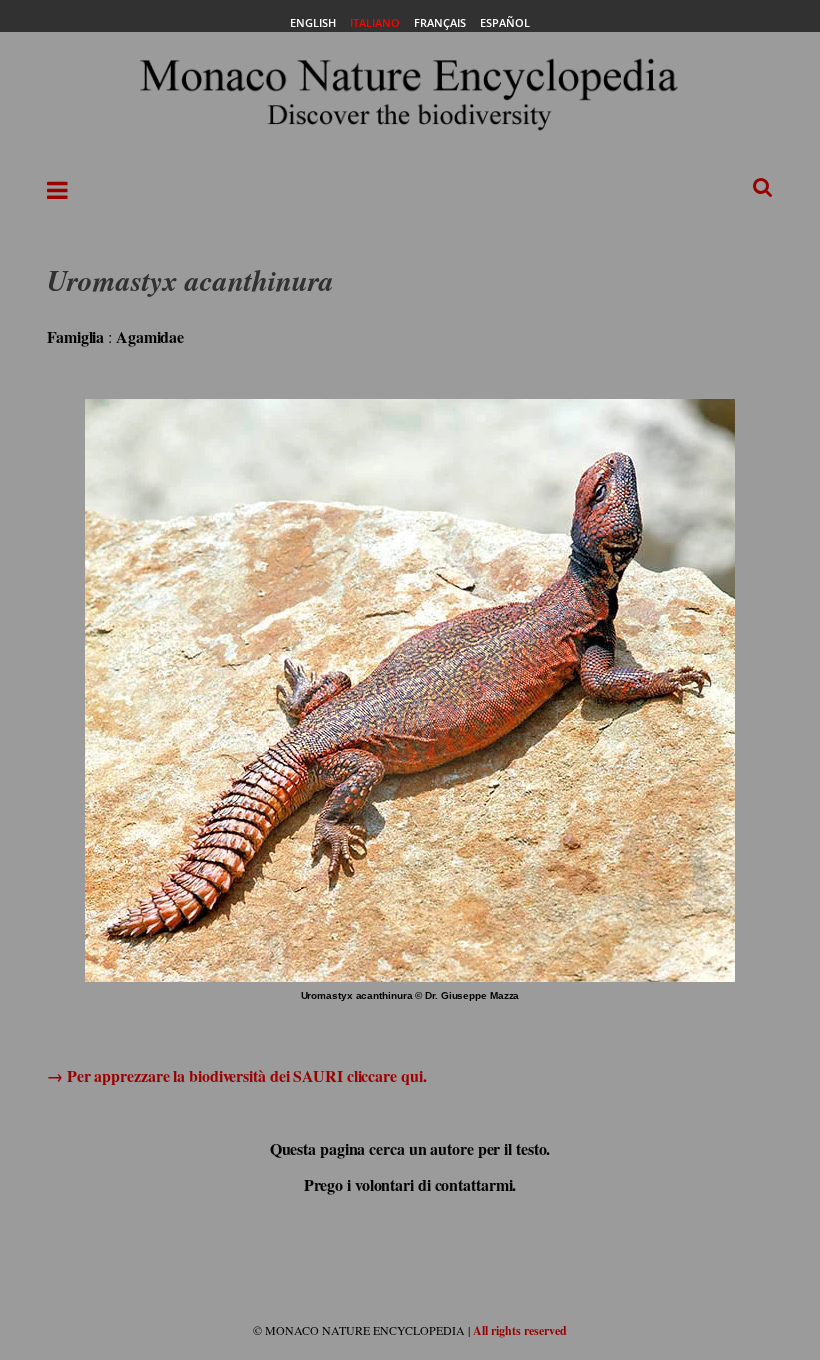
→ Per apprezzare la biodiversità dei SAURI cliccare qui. (236, 1075)
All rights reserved (520, 1330)
